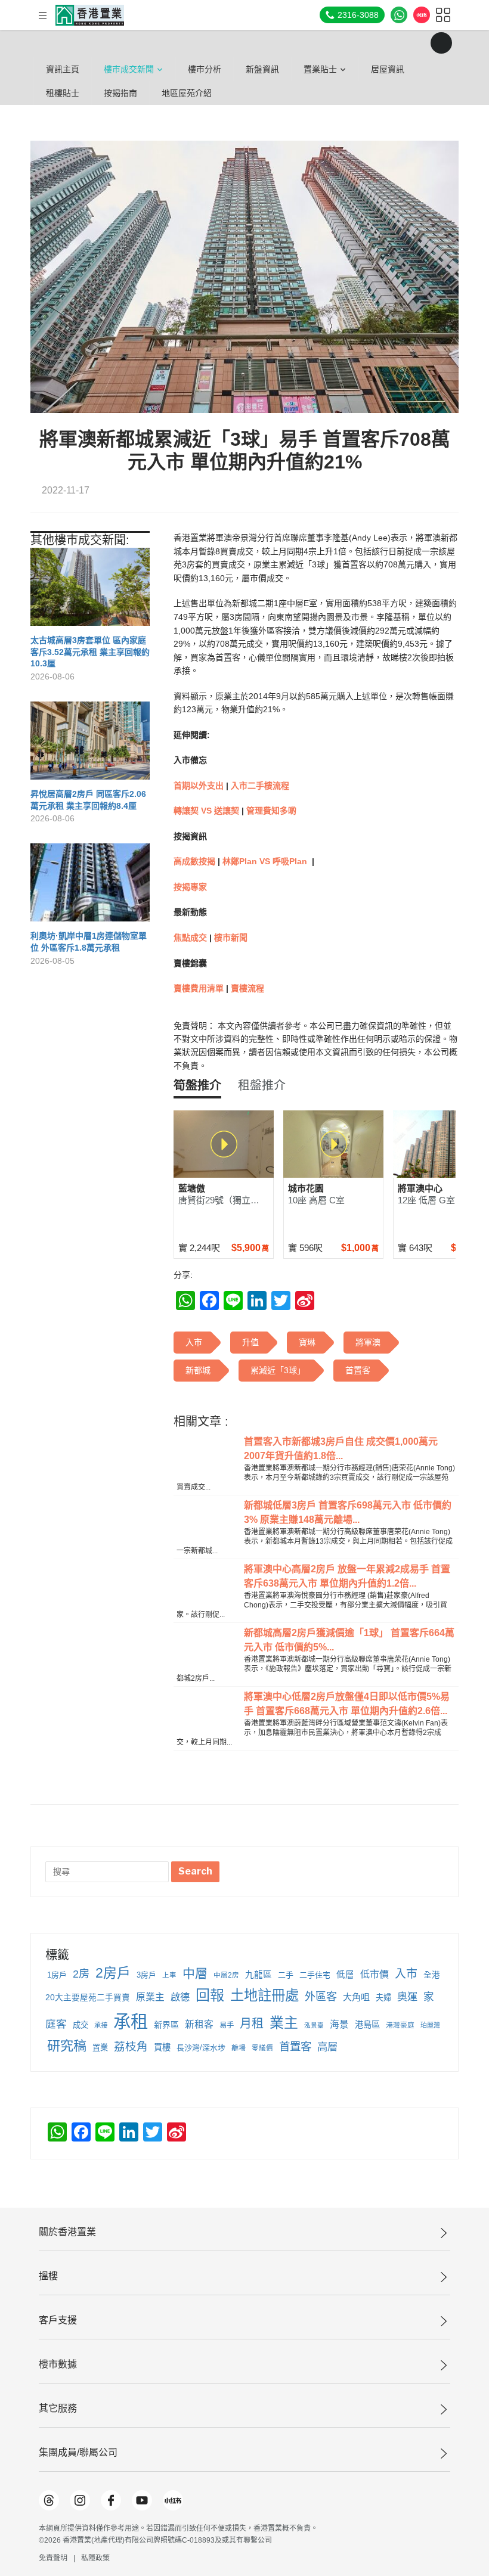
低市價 (375, 1974)
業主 (284, 2023)
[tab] (197, 1085)
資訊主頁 (63, 69)
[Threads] (49, 2500)
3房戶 (146, 1975)
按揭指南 (120, 93)
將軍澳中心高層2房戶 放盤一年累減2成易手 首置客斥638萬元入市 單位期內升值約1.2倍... (347, 1576)
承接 (101, 2025)
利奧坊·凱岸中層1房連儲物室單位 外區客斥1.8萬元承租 (89, 942)
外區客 (321, 1997)
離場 (239, 2048)
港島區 (367, 2025)
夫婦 (383, 1998)
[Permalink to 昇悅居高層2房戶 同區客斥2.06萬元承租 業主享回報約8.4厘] (90, 745)
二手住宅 (315, 1975)
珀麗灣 (430, 2025)
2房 (81, 1974)
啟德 (180, 1997)
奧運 (407, 1997)
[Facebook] (111, 2500)
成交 (81, 2025)
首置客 (295, 2046)
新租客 (199, 2024)
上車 (169, 1975)
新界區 (166, 2025)
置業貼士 (320, 69)
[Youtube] (142, 2500)
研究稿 (67, 2046)
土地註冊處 (264, 1995)
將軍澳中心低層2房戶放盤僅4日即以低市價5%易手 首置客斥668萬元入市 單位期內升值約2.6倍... (347, 1704)
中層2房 (226, 1975)
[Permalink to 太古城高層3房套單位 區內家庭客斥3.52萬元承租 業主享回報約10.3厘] (90, 592)
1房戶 (57, 1975)
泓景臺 (314, 2025)
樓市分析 (205, 69)
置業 (100, 2048)
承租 (131, 2021)
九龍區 (259, 1975)
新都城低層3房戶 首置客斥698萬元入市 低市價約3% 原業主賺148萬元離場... (348, 1512)
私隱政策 (95, 2558)
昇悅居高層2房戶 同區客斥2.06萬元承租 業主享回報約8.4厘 (88, 800)
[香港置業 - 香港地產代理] (90, 15)
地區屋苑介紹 (187, 93)
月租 (252, 2023)
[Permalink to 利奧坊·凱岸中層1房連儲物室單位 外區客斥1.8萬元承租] (90, 887)
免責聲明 (53, 2558)
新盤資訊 (262, 69)
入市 (406, 1974)
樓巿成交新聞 (129, 69)
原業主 (150, 1997)
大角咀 (356, 1997)
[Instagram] (80, 2500)
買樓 (162, 2047)
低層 (345, 1975)
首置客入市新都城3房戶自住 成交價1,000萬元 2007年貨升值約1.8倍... (341, 1449)
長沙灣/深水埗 (201, 2048)
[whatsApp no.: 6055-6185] (399, 15)
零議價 (262, 2048)
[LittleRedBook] (173, 2500)
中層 (195, 1973)
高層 (327, 2047)
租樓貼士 (63, 93)
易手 (227, 2025)
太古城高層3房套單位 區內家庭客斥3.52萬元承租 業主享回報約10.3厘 (90, 652)
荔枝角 (131, 2046)
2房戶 (113, 1973)
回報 (210, 1995)
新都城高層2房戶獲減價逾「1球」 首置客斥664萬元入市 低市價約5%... (349, 1640)
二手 (286, 1975)
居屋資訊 (388, 69)
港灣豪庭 (400, 2025)
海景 (339, 2024)
